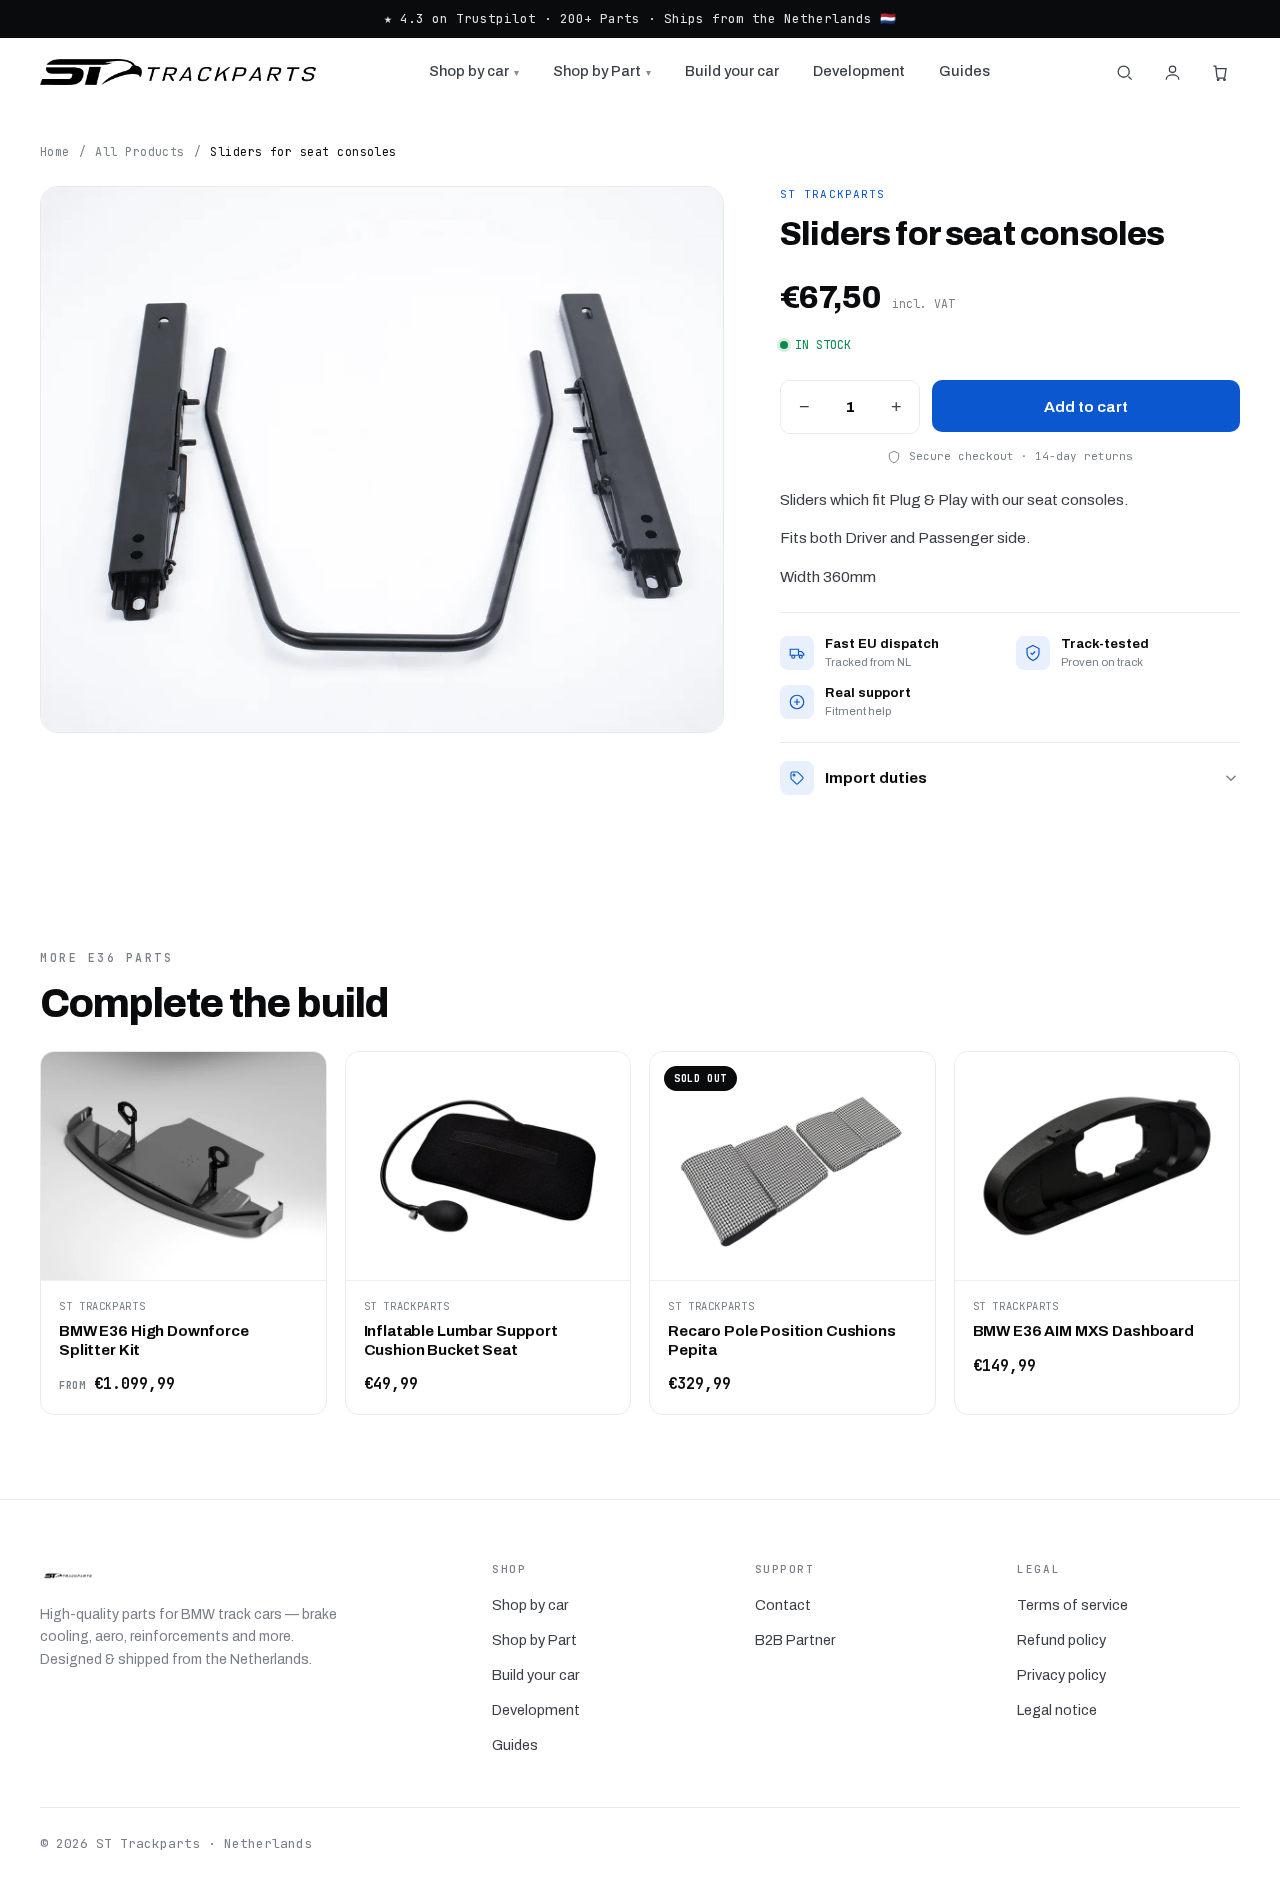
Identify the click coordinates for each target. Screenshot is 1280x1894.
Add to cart (1086, 406)
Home (55, 151)
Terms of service (1072, 1605)
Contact (783, 1605)
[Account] (1172, 72)
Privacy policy (1061, 1675)
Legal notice (1057, 1710)
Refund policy (1061, 1640)
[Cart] (1220, 72)
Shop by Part (602, 71)
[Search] (1124, 72)
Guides (964, 71)
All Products (140, 151)
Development (859, 71)
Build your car (732, 71)
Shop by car (474, 71)
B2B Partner (795, 1640)
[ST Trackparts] (178, 72)
